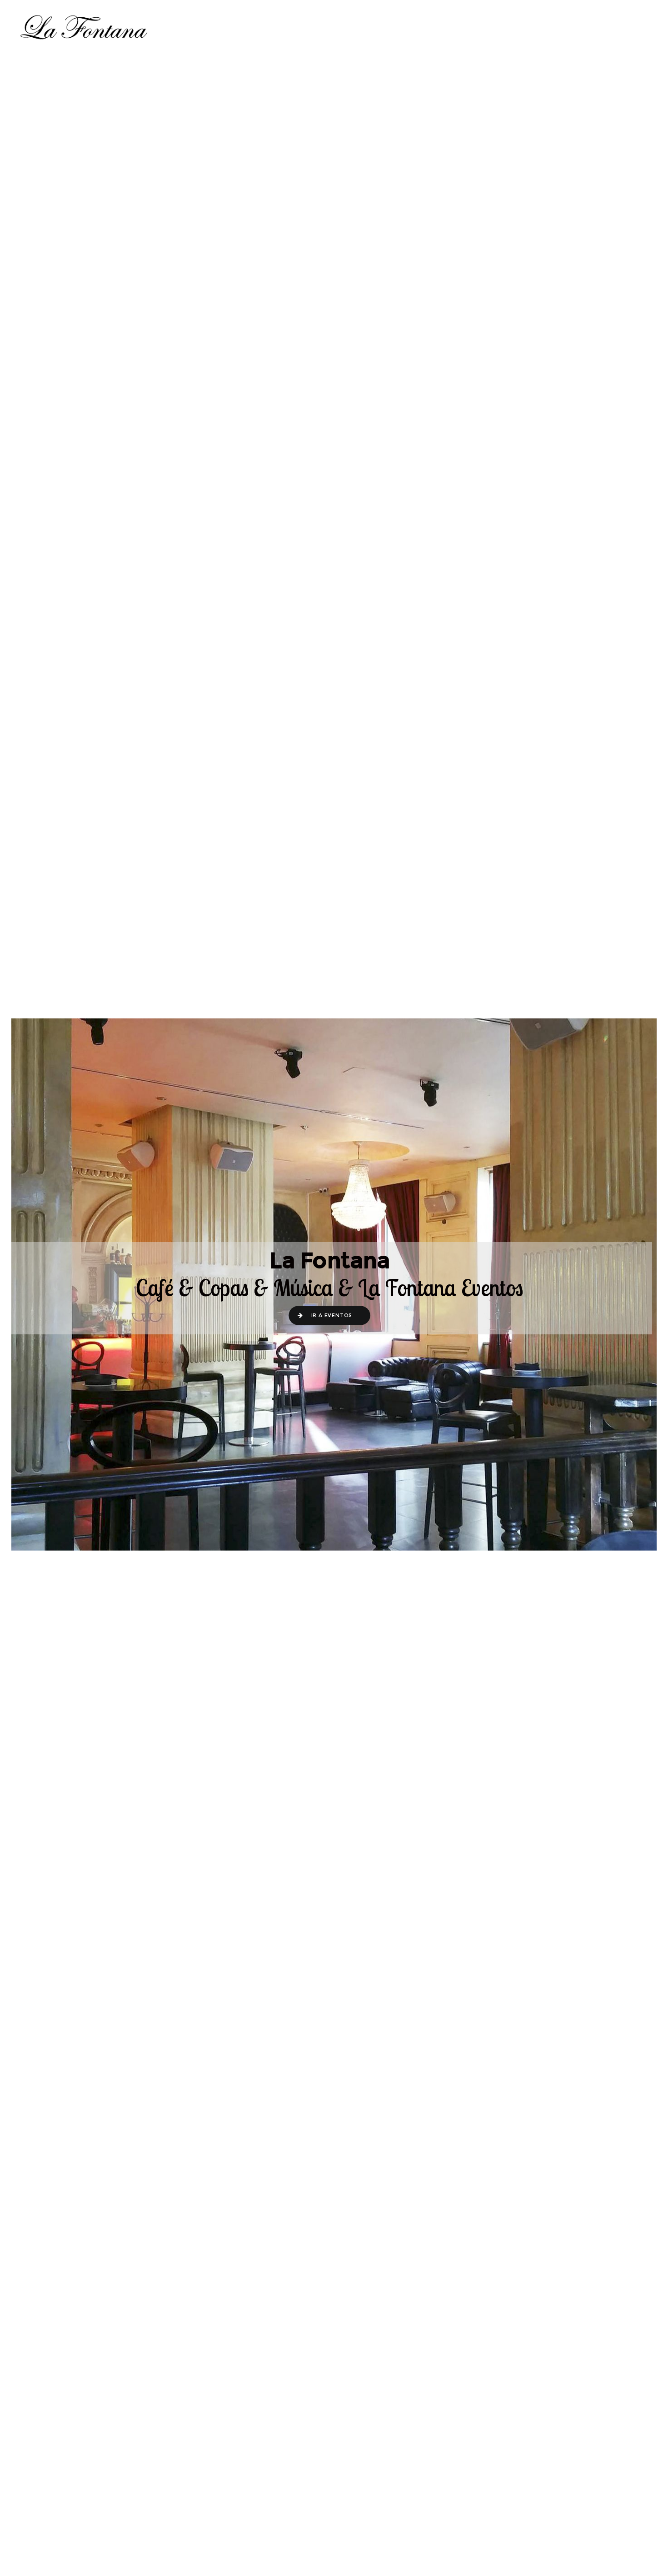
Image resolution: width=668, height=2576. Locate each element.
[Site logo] (84, 27)
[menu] (638, 27)
